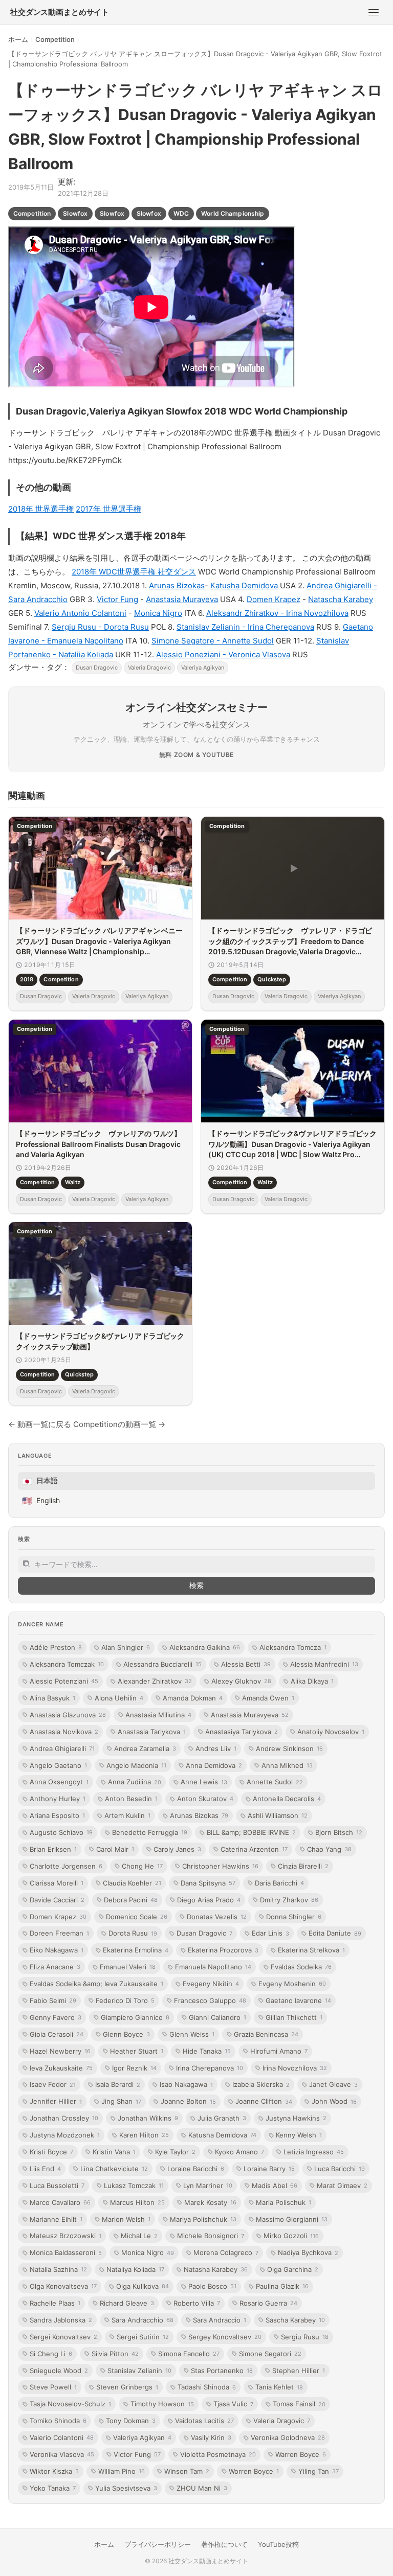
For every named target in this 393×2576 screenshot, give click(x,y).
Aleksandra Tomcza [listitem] (293, 1647)
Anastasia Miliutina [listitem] (158, 1715)
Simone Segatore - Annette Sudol (213, 641)
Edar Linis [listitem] (270, 1933)
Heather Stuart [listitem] (137, 2051)
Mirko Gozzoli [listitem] (291, 2236)
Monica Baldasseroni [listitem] (66, 2252)
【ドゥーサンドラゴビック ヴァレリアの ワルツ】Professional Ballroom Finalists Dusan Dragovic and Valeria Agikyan (99, 1144)
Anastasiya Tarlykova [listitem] (242, 1732)
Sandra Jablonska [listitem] (61, 2320)
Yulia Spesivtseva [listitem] (126, 2488)
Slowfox (75, 213)
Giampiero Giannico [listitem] (135, 2017)
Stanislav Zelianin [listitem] (139, 2371)
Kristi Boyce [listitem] (51, 2152)
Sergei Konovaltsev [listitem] (63, 2337)
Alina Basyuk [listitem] (52, 1698)
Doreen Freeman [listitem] (59, 1933)
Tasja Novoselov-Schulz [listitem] (70, 2404)
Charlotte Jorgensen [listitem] (66, 1866)
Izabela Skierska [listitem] (261, 2084)
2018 (27, 980)
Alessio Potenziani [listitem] (64, 1681)
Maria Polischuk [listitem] (283, 2202)
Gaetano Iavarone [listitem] (298, 2000)
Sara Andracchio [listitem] (143, 2320)
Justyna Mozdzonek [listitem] (65, 2135)
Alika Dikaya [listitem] (312, 1681)
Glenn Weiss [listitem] (192, 2034)
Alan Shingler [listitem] (126, 1647)
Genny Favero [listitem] (56, 2017)
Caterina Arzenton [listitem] (254, 1849)
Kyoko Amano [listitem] (239, 2152)
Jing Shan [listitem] (121, 2101)
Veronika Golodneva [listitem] (288, 2437)
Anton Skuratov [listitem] (205, 1799)
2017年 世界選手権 (108, 509)
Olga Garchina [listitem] (293, 2269)
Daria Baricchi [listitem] (279, 1883)
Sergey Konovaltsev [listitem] (225, 2337)
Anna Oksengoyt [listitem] (59, 1782)
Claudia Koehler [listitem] (132, 1883)
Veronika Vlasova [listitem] (62, 2454)
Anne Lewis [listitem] (204, 1782)
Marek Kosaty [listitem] (210, 2202)
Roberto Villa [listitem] (197, 2303)
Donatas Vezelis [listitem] (217, 1917)
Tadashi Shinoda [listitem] (207, 2387)
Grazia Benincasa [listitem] (266, 2034)
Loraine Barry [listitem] (269, 2169)
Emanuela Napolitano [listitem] (213, 1967)
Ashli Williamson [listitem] (278, 1815)
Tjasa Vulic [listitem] (233, 2404)
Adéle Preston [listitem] (56, 1647)
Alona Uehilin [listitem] (119, 1698)
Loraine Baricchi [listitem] (196, 2169)
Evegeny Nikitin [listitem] (211, 1984)
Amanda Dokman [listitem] (193, 1698)
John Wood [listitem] (334, 2101)
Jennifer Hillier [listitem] (56, 2101)
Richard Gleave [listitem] (127, 2303)
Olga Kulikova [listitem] (143, 2286)
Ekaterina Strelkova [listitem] (311, 1950)
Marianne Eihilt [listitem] (56, 2219)
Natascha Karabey (341, 599)
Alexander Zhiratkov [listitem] (155, 1681)
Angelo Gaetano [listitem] (58, 1765)
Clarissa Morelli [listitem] (57, 1883)
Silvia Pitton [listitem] (115, 2354)
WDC (181, 213)
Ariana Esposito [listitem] (57, 1815)
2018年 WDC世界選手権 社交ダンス (134, 572)
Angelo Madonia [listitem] (136, 1765)
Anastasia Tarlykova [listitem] (152, 1732)
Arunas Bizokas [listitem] (199, 1815)
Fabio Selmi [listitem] (53, 2000)
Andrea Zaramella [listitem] (145, 1749)
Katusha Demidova (244, 585)
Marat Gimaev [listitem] (342, 2186)
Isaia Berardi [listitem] (118, 2084)
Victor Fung (117, 599)
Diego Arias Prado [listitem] (209, 1900)
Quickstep (272, 980)
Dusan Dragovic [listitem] (204, 1933)
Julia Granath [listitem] (222, 2118)
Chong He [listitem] (142, 1866)
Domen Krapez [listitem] (58, 1917)
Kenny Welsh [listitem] (299, 2135)
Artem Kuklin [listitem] (127, 1815)
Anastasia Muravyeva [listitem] (250, 1715)
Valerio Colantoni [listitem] (62, 2437)
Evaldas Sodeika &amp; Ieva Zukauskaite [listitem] (96, 1984)
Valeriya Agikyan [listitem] (142, 2437)
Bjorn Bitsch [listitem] (339, 1832)
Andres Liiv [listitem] (216, 1749)
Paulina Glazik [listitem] (282, 2286)
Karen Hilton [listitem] (144, 2135)
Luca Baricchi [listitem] (340, 2169)
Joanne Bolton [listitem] (188, 2101)
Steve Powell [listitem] (53, 2387)
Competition (55, 39)
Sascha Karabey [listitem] (295, 2320)
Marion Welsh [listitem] (126, 2219)
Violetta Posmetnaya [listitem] (218, 2454)
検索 (196, 1585)
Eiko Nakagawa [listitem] (57, 1950)
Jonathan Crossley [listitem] (64, 2118)
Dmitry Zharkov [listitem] (289, 1900)
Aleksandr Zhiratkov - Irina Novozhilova (277, 613)
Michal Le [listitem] (139, 2236)
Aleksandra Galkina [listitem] (205, 1647)
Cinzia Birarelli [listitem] (303, 1866)
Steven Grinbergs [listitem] (127, 2387)
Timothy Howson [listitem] (162, 2404)
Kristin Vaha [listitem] (114, 2152)
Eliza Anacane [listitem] (55, 1967)
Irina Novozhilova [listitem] (295, 2068)
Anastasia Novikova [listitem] (64, 1732)
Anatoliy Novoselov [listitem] (331, 1732)
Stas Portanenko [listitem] (222, 2371)
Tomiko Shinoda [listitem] (58, 2421)
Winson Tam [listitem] (187, 2471)
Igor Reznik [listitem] (134, 2068)
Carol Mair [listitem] (115, 1849)
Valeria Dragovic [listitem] (282, 2421)
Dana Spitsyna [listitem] (208, 1883)
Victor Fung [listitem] (137, 2454)
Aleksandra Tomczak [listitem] (67, 1664)
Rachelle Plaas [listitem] (55, 2303)
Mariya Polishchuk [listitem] (203, 2219)
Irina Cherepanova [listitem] (210, 2068)
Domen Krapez (274, 599)
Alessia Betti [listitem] (246, 1664)
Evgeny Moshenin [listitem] (292, 1984)
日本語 (40, 1481)
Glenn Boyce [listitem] (126, 2034)
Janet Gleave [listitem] (333, 2084)
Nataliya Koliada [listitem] (135, 2269)
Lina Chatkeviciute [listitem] (114, 2169)
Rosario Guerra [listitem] (268, 2303)
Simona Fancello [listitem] (189, 2354)
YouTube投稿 (278, 2544)
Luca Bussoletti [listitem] (57, 2186)
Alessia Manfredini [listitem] (324, 1664)
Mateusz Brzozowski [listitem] (65, 2236)
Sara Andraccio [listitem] (220, 2320)
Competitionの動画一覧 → (119, 1424)
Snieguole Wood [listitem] (59, 2371)
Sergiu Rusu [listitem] (305, 2337)
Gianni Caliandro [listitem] (217, 2017)
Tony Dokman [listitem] (131, 2421)
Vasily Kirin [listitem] (211, 2437)
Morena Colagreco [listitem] (226, 2252)
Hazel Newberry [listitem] (60, 2051)
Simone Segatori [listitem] (270, 2354)
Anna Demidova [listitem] (214, 1765)
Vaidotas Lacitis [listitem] (204, 2421)
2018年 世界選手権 (41, 509)
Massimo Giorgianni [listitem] (292, 2219)
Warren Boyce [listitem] (301, 2454)
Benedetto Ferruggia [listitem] (150, 1832)
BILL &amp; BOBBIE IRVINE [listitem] (251, 1832)
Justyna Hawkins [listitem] (296, 2118)
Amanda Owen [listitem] (268, 1698)
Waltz (73, 1182)
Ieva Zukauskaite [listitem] (61, 2068)
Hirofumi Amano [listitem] (279, 2051)
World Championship (233, 213)
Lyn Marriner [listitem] (208, 2186)
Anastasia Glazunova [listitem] (68, 1715)
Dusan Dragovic (97, 668)
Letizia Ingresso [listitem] (314, 2152)
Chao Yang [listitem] (329, 1849)
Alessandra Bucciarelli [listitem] (162, 1664)
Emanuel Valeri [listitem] (128, 1967)
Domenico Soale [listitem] (137, 1917)
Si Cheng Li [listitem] (51, 2354)
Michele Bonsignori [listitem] (211, 2236)
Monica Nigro (158, 613)
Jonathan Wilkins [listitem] (148, 2118)
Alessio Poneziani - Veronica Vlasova (223, 654)
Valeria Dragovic (149, 668)
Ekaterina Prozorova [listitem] (223, 1950)
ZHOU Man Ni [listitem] (202, 2488)
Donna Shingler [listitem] (294, 1917)
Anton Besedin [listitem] (131, 1799)
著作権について (224, 2544)
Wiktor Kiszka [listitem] (54, 2471)
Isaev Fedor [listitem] (53, 2084)
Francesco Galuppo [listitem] (210, 2000)
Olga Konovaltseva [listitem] (63, 2286)
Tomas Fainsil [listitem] (299, 2404)
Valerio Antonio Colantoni (80, 613)
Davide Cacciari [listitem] (57, 1900)
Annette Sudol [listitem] (275, 1782)
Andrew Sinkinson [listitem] (289, 1749)
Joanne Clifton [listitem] (264, 2101)
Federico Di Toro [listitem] (125, 2000)
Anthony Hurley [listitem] (58, 1799)
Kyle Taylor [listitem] (175, 2152)
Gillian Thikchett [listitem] (294, 2017)
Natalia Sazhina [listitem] (58, 2269)
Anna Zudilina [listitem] (135, 1782)
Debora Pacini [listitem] (131, 1900)
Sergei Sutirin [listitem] (143, 2337)
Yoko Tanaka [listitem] (53, 2488)
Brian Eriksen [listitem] (53, 1849)
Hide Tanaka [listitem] (207, 2051)
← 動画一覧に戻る (40, 1424)
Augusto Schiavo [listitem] (61, 1832)
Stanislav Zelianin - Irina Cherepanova (245, 627)
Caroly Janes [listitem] (177, 1849)
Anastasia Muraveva (182, 599)
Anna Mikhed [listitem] (287, 1765)
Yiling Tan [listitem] (319, 2471)
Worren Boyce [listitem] (254, 2471)
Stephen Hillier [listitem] (299, 2371)
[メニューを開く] (374, 12)
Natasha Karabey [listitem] (216, 2269)
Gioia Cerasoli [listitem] (57, 2034)
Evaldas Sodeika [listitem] (301, 1967)
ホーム (18, 39)
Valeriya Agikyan (203, 668)
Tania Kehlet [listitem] (279, 2387)
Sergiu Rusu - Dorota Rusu (100, 627)
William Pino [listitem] (122, 2471)
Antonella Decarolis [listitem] (287, 1799)
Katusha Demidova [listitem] (222, 2135)
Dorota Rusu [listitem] (133, 1933)
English (41, 1501)
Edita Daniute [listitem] (335, 1933)
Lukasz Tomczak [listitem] (134, 2186)
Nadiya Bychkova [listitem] (308, 2252)
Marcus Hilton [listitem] (137, 2202)
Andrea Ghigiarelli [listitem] (62, 1749)
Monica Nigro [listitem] (148, 2252)
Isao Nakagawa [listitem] (186, 2084)
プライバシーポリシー (158, 2544)
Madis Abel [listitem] (275, 2186)
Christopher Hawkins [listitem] (220, 1866)
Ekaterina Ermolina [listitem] (136, 1950)
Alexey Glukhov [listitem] (241, 1681)
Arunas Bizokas (177, 585)
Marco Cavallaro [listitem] (60, 2202)
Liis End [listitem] (45, 2169)
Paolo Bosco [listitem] (212, 2286)
